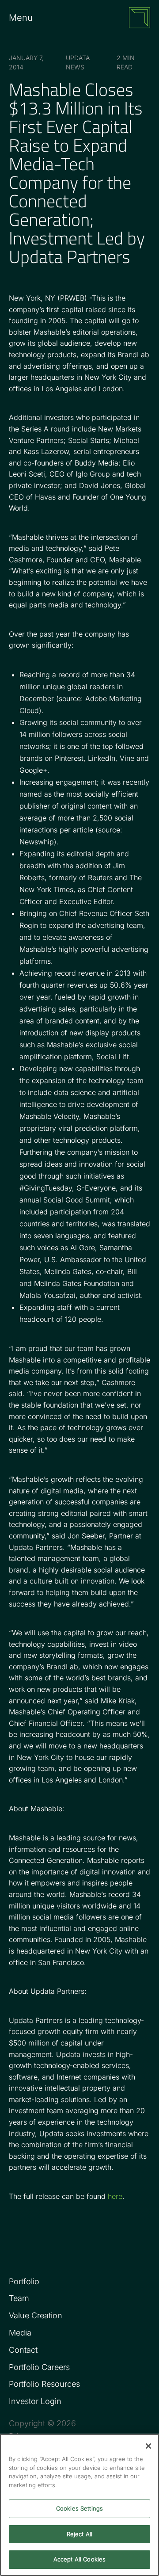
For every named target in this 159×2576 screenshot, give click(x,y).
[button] (29, 18)
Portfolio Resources (44, 2384)
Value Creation (36, 2315)
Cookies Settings (79, 2508)
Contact (23, 2350)
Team (19, 2298)
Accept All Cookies (79, 2559)
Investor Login (35, 2401)
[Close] (148, 2446)
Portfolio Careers (39, 2367)
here (115, 2196)
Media (20, 2333)
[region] (79, 2505)
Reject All (79, 2534)
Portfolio (24, 2281)
